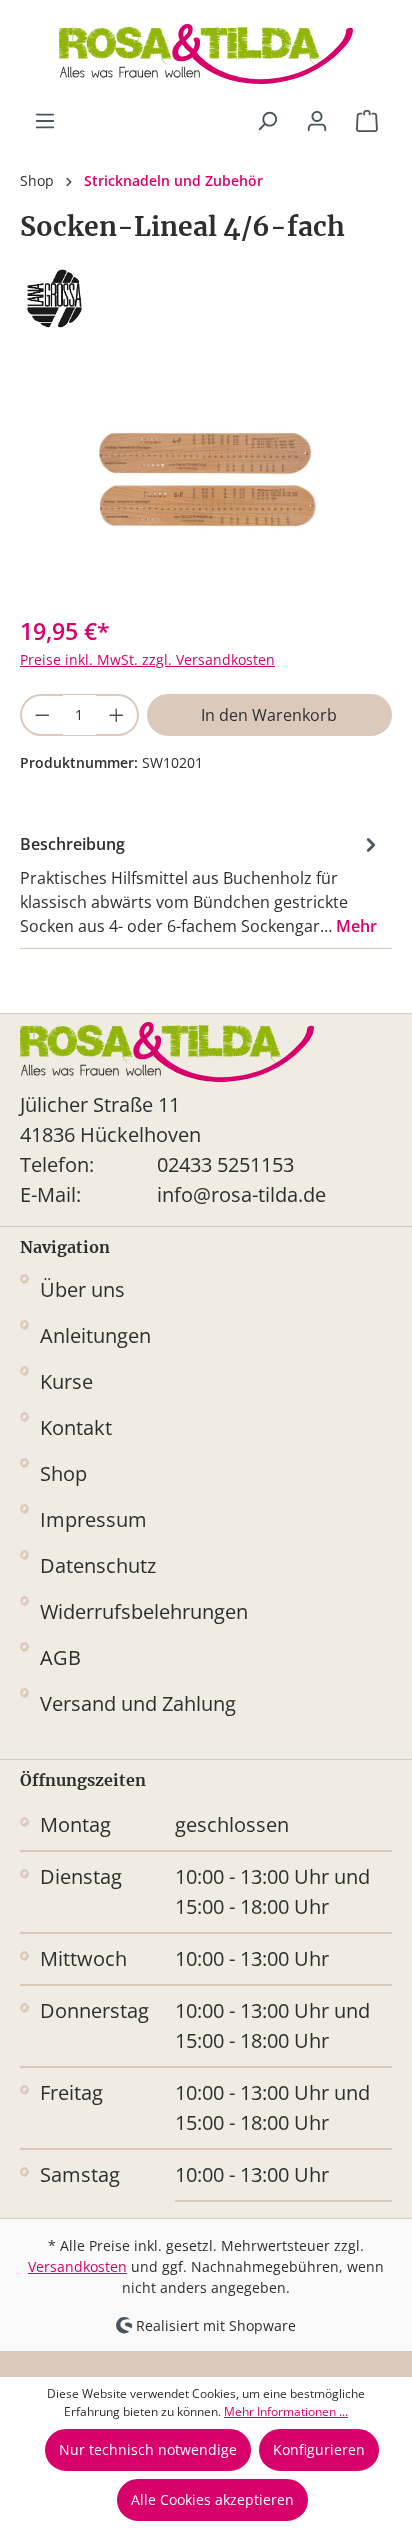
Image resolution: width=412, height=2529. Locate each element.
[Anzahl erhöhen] (117, 715)
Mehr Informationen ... (286, 2411)
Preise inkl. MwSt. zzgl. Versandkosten (147, 659)
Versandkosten (77, 2266)
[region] (206, 485)
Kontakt (76, 1427)
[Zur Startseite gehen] (206, 54)
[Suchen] (267, 121)
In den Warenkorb (269, 715)
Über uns (82, 1289)
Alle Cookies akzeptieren (212, 2499)
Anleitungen (95, 1335)
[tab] (201, 884)
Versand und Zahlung (138, 1703)
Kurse (66, 1381)
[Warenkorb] (367, 121)
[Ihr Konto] (317, 121)
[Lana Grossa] (206, 298)
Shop (63, 1473)
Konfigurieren (319, 2449)
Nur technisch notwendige (148, 2449)
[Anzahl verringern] (41, 715)
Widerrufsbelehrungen (144, 1611)
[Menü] (45, 121)
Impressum (93, 1519)
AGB (60, 1657)
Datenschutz (98, 1565)
